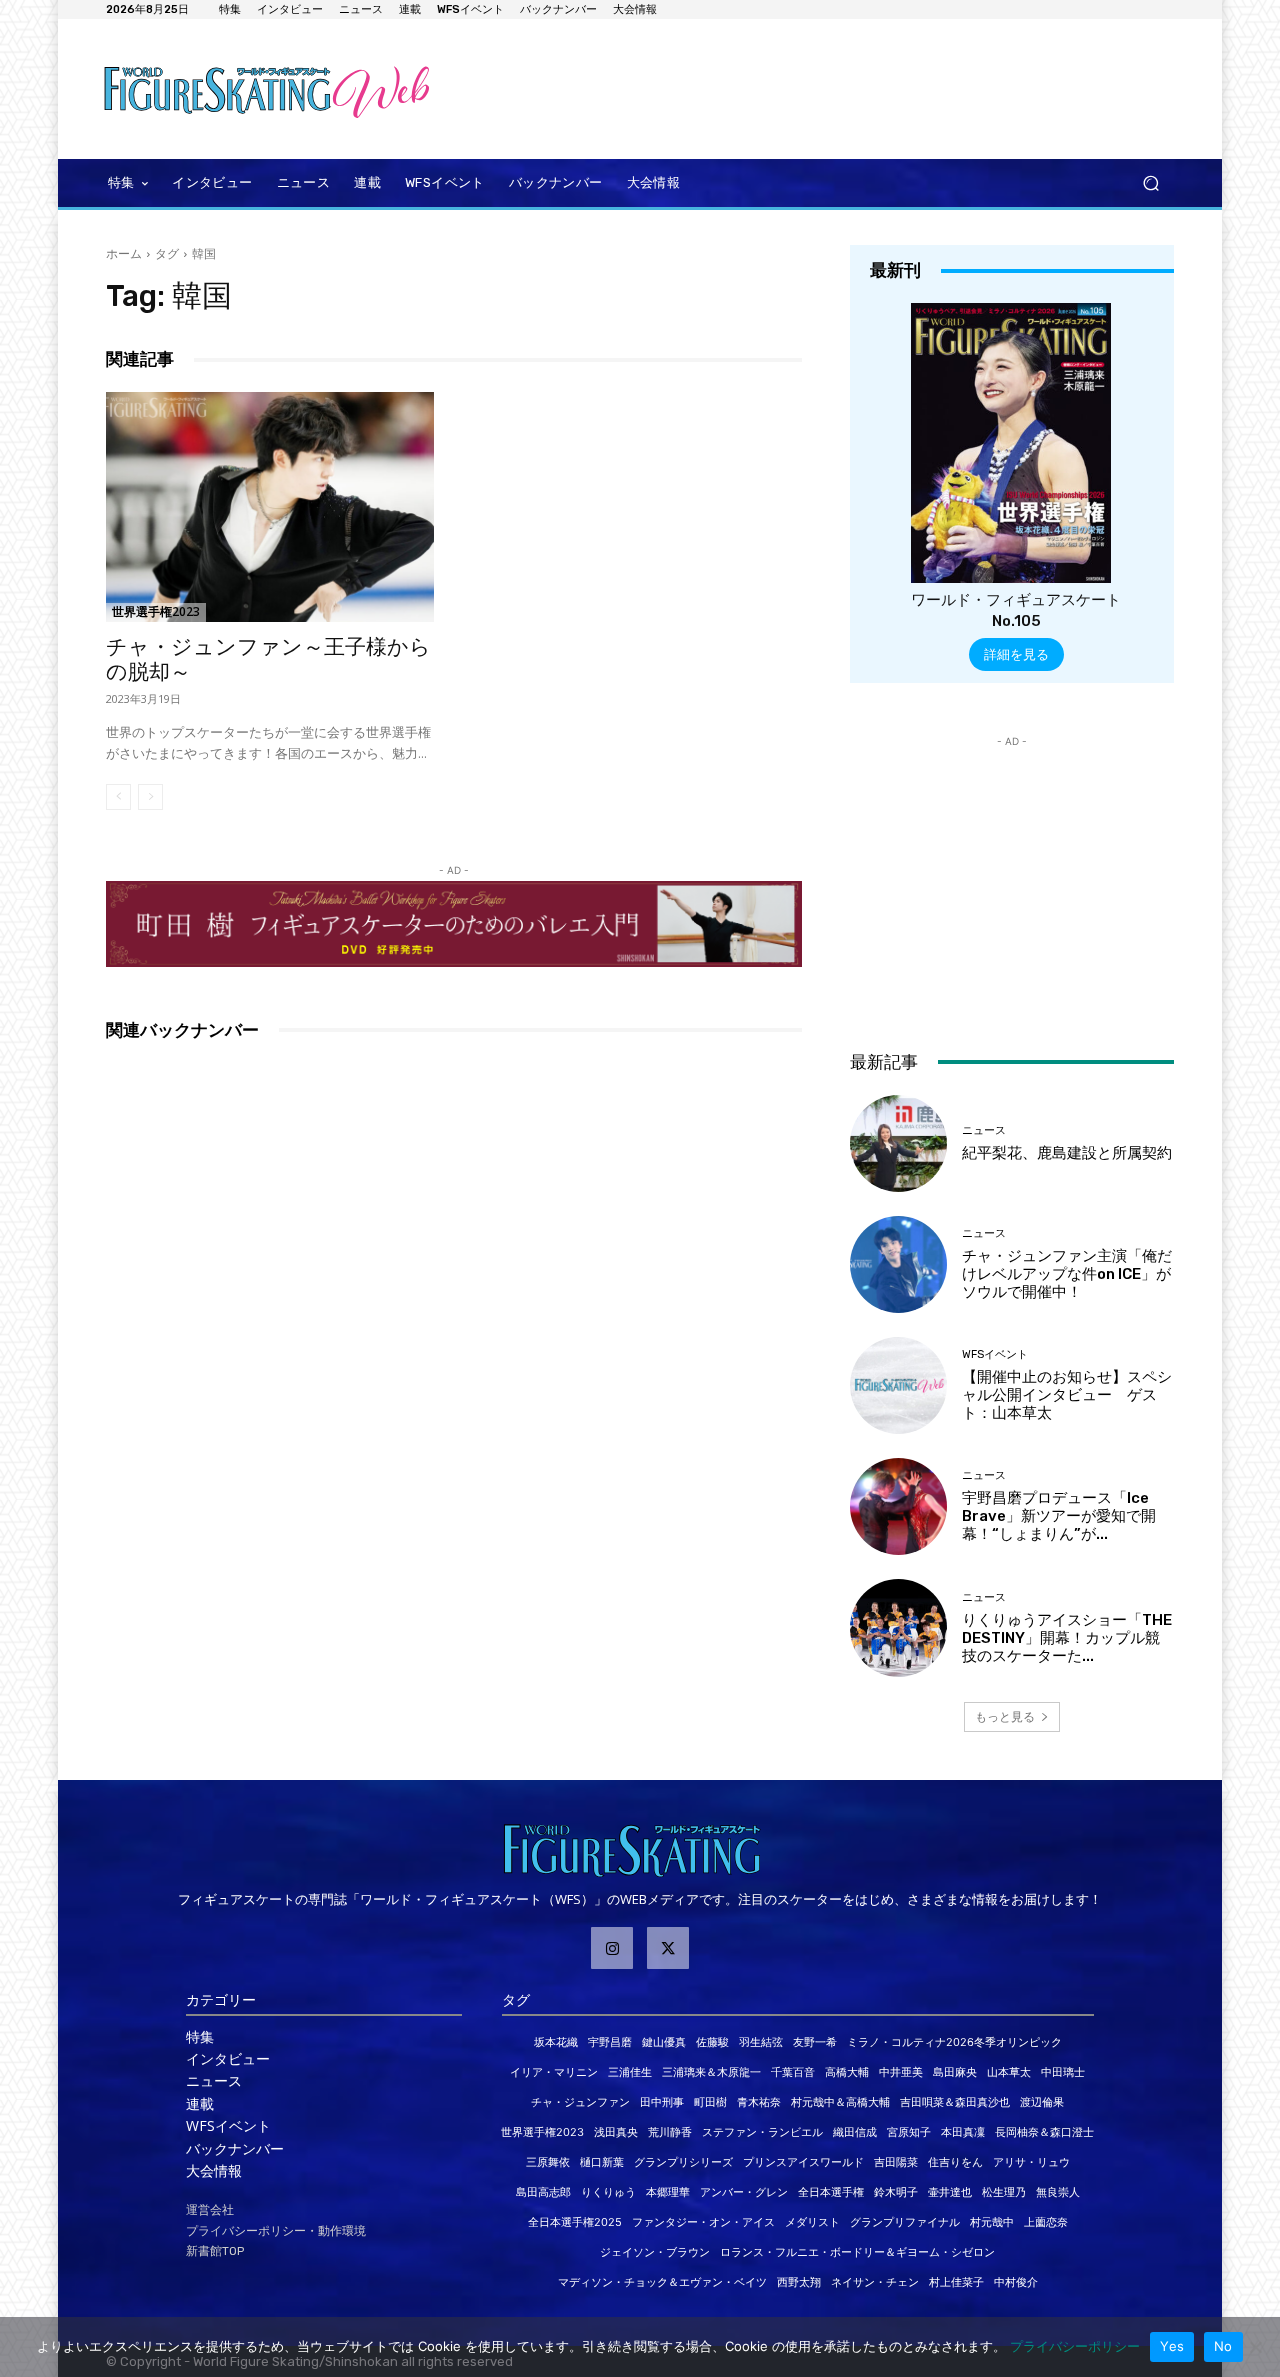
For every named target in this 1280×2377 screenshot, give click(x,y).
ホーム (124, 253)
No (1223, 2346)
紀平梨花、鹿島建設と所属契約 (1067, 1153)
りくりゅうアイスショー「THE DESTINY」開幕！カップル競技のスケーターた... (1067, 1638)
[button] (1150, 183)
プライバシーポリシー (1075, 2346)
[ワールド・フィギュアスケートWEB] (242, 89)
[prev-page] (118, 797)
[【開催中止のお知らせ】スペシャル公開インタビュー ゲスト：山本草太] (898, 1385)
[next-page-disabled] (150, 797)
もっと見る (1005, 1716)
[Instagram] (612, 1948)
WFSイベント (995, 1354)
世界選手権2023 (156, 611)
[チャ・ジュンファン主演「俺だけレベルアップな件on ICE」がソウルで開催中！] (898, 1264)
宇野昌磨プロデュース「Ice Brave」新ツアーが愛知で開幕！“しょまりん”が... (1059, 1516)
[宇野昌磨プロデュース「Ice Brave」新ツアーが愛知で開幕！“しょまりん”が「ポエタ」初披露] (898, 1506)
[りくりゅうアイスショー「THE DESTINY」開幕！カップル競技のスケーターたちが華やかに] (898, 1627)
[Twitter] (668, 1948)
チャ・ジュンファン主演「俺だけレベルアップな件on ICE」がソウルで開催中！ (1067, 1274)
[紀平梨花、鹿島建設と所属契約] (898, 1143)
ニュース (984, 1130)
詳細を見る (1016, 654)
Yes (1172, 2346)
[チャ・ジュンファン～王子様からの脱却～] (270, 507)
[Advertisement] (805, 89)
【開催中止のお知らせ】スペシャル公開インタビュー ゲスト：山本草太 (1067, 1395)
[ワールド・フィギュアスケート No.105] (1011, 443)
